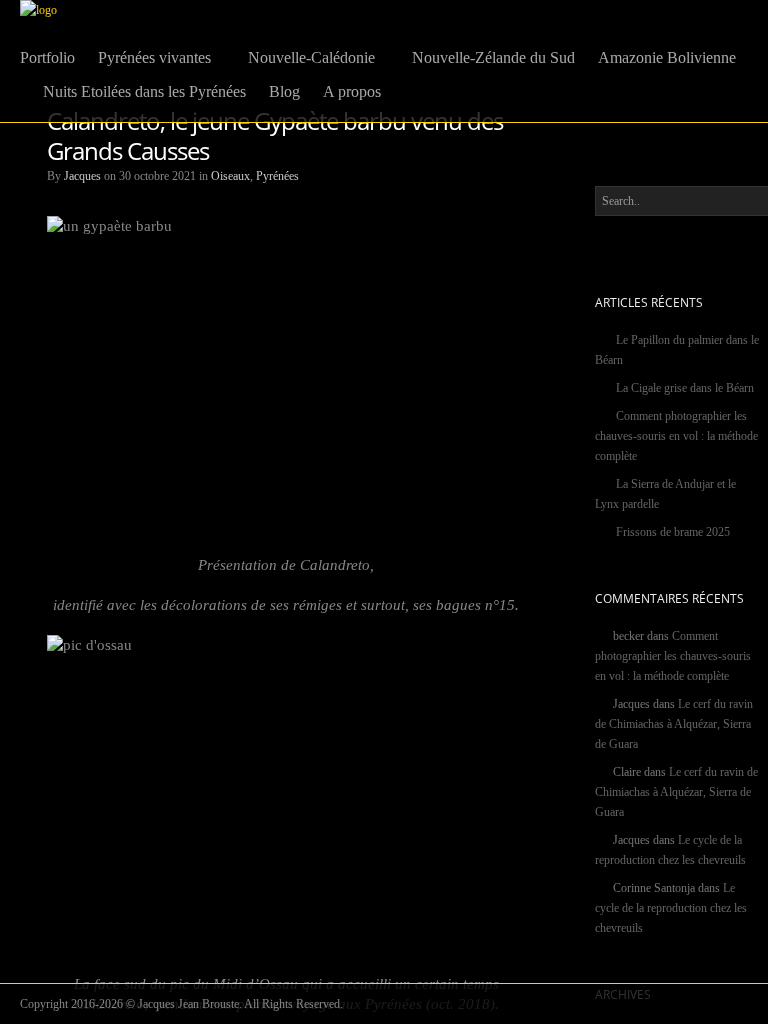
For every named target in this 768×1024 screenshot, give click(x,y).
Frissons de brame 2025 (673, 532)
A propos (352, 91)
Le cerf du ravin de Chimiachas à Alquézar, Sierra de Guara (673, 724)
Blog (284, 91)
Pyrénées (277, 176)
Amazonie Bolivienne (667, 57)
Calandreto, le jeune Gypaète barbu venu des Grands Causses (275, 135)
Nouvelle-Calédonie (311, 57)
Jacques (82, 176)
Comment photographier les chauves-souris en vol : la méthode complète (676, 436)
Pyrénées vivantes (154, 57)
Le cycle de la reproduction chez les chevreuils (671, 908)
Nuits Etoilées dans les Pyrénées (144, 91)
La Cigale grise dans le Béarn (685, 388)
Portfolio (47, 57)
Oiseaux (230, 176)
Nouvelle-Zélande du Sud (493, 57)
